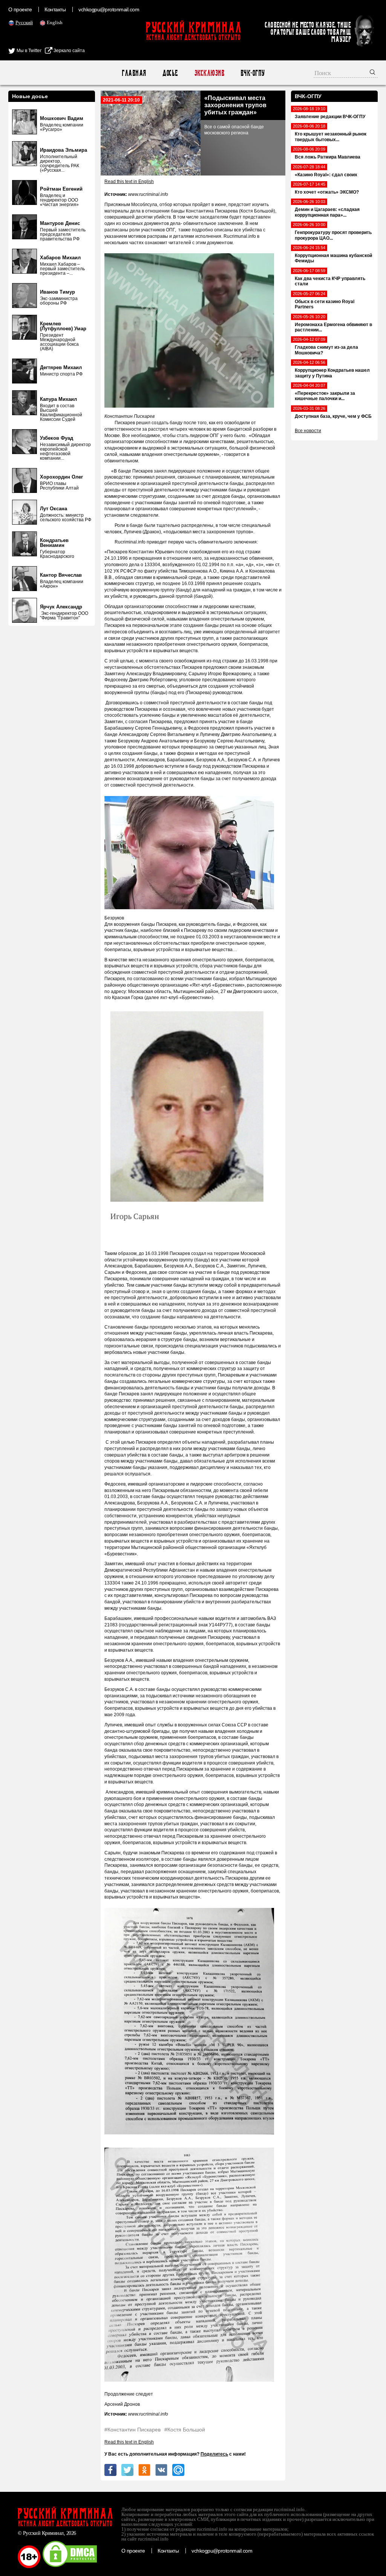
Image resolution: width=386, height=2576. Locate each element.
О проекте (20, 9)
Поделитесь (214, 2454)
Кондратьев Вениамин (54, 543)
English (55, 22)
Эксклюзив (209, 73)
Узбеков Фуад (57, 438)
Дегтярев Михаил (61, 367)
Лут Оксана (54, 509)
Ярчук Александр (61, 607)
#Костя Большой (185, 2430)
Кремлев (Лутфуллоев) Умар (63, 326)
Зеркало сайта (69, 51)
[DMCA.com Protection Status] (70, 2567)
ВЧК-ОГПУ (252, 73)
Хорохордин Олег (61, 477)
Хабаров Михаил (60, 258)
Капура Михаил (58, 399)
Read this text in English (129, 182)
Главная (134, 73)
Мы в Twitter (28, 51)
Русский (24, 22)
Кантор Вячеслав (61, 575)
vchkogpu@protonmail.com (109, 9)
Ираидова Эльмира (64, 150)
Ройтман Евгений (61, 189)
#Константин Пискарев (132, 2430)
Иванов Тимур (57, 292)
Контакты (55, 9)
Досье (170, 73)
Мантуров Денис (60, 223)
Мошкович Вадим (62, 118)
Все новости (308, 431)
